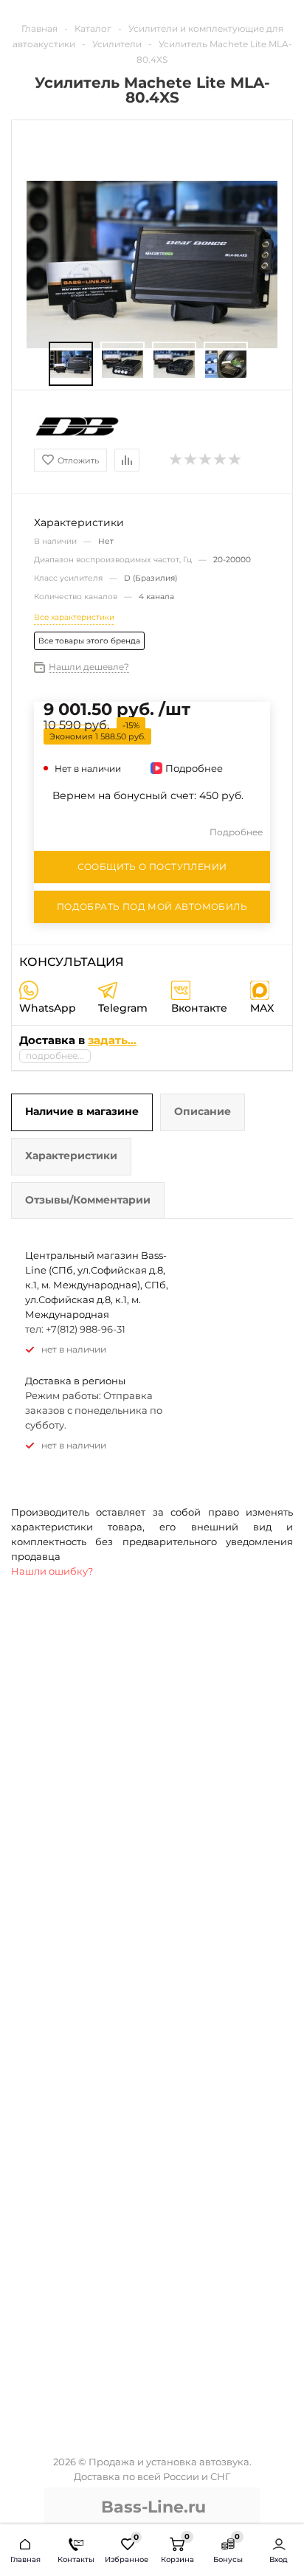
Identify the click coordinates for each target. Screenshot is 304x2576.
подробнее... (55, 1056)
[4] (221, 460)
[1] (176, 460)
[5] (235, 460)
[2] (191, 460)
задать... (112, 1040)
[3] (206, 460)
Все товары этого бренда (89, 641)
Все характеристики (74, 617)
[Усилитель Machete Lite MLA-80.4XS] (71, 364)
